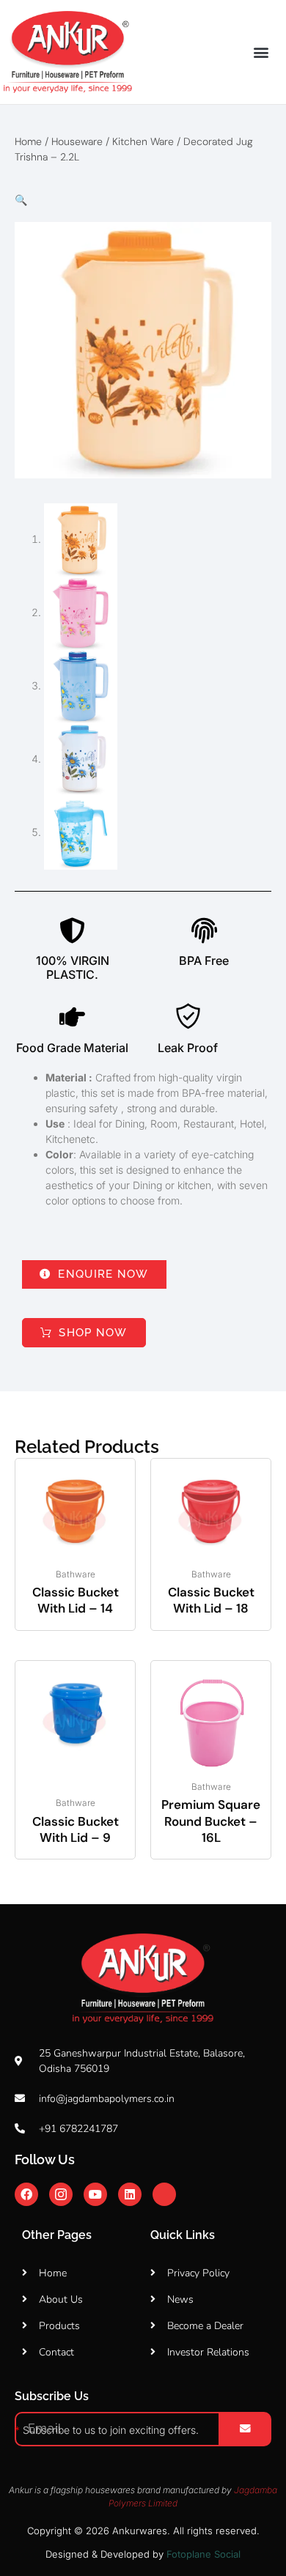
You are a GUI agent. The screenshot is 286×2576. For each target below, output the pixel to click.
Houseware (77, 141)
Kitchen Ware (143, 141)
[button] (261, 52)
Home (28, 141)
